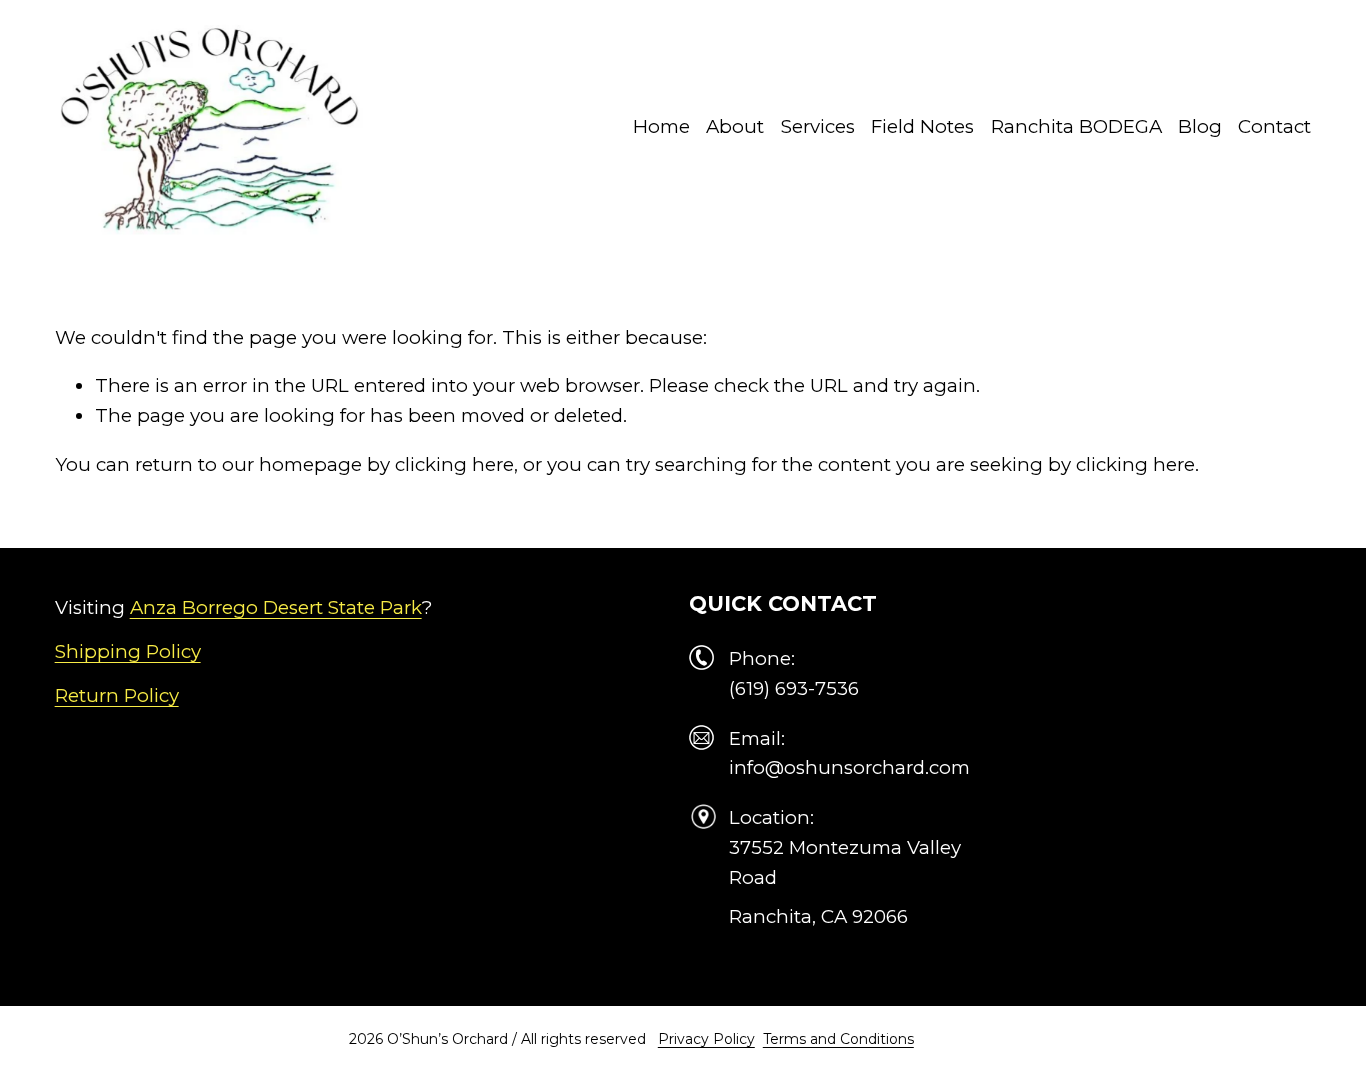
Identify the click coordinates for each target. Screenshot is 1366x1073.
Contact (1274, 126)
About (735, 126)
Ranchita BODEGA (1076, 126)
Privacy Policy (706, 1039)
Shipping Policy (128, 651)
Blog (1200, 126)
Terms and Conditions (838, 1039)
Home (661, 126)
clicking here (454, 464)
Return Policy (117, 695)
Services (818, 126)
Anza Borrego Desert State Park (276, 607)
